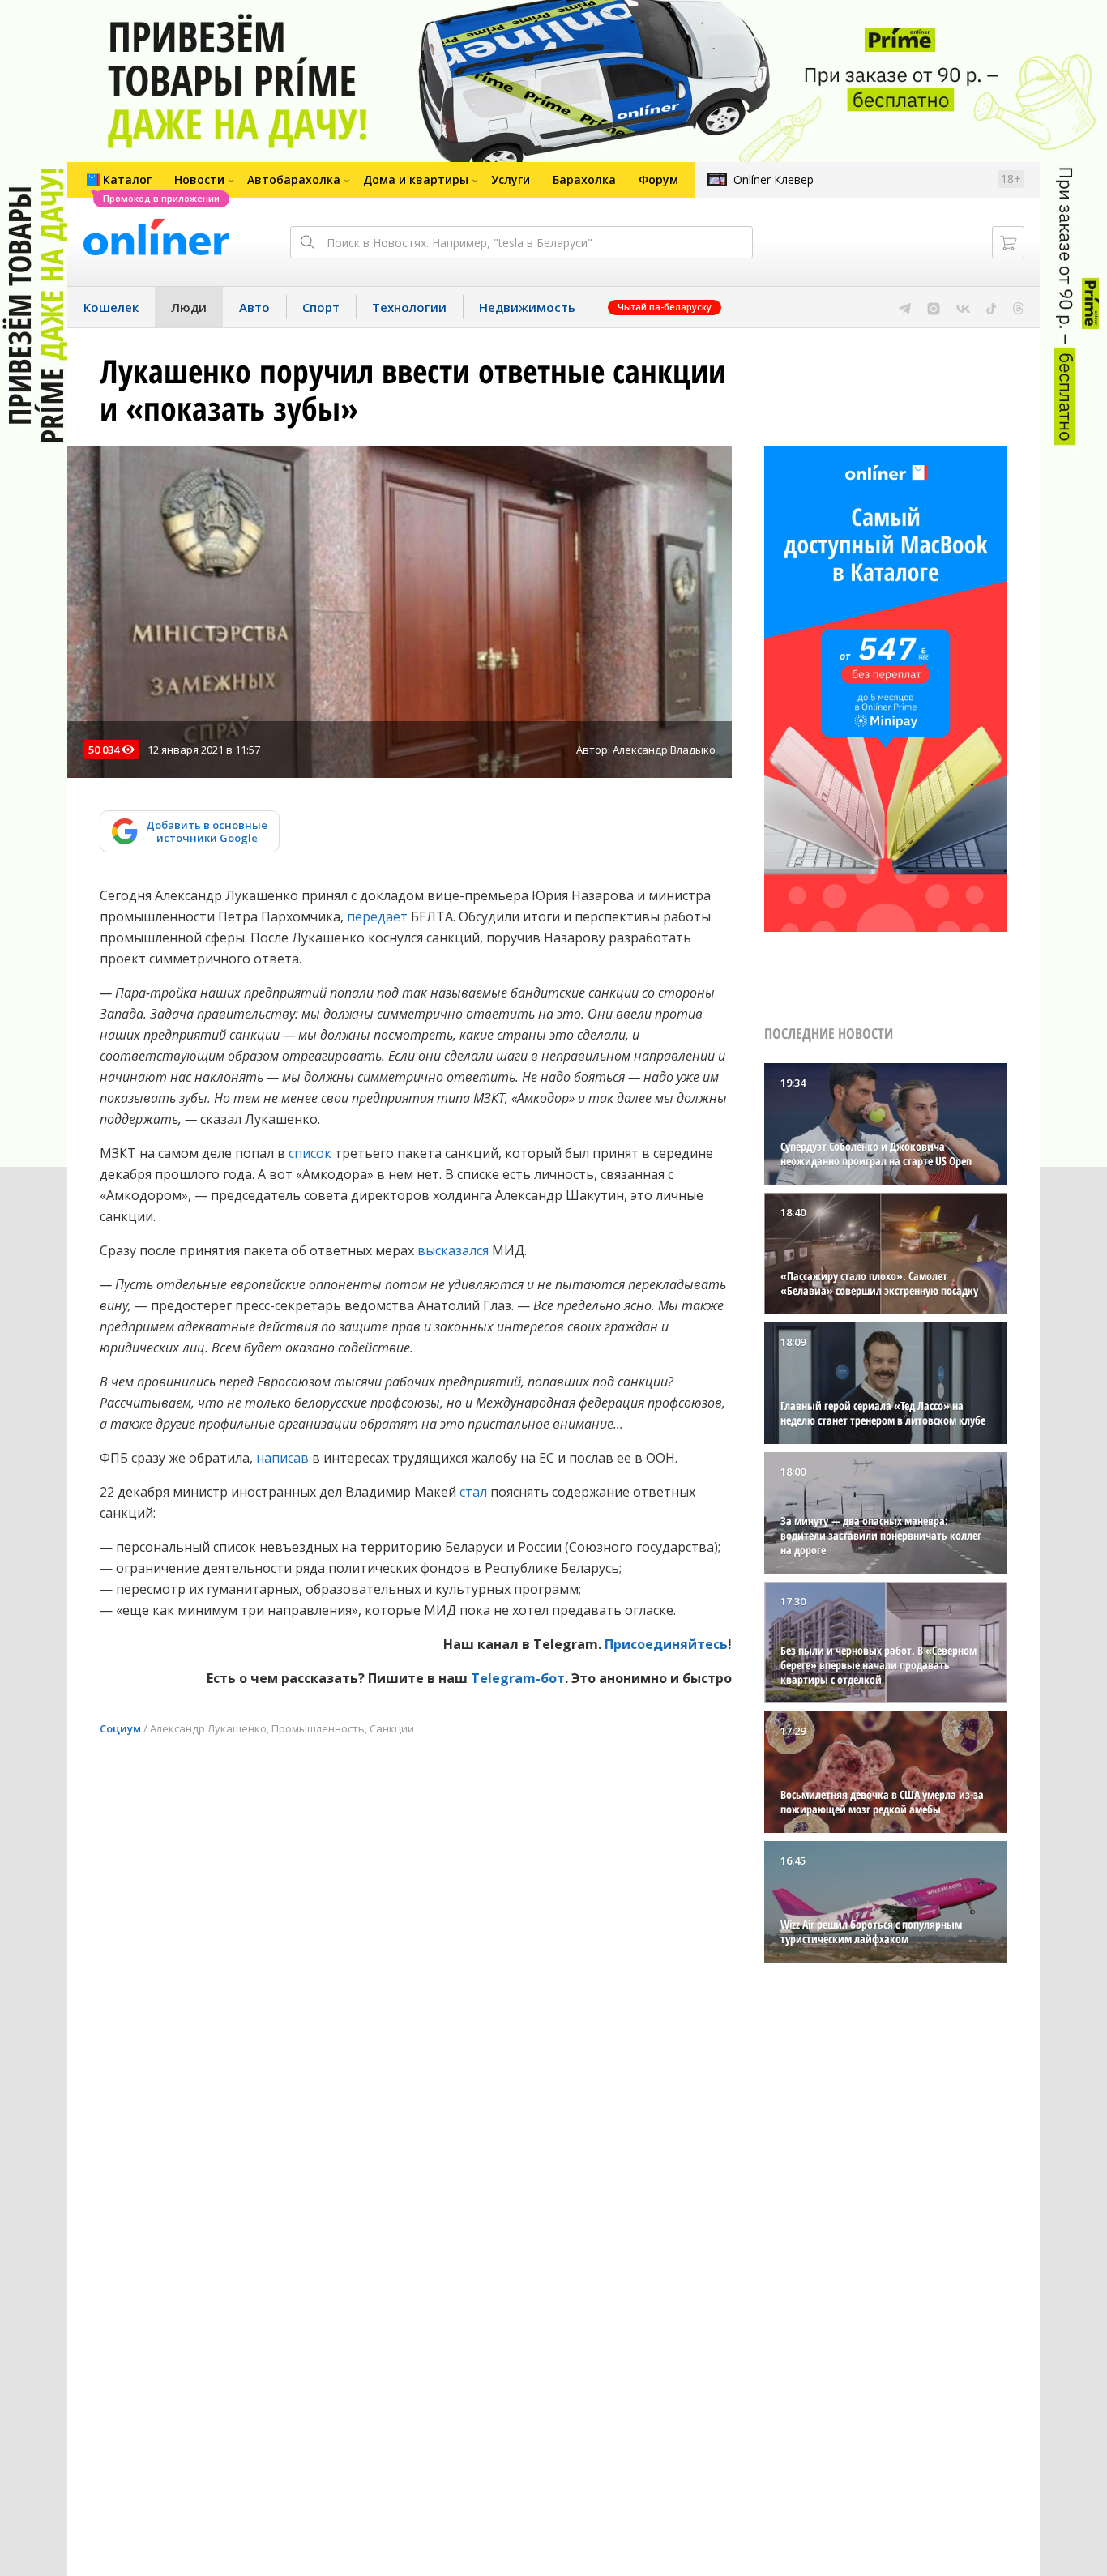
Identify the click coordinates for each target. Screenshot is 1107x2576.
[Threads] (1018, 307)
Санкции (392, 1728)
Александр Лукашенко (208, 1728)
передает (377, 916)
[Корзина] (1008, 242)
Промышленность (318, 1728)
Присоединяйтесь (666, 1644)
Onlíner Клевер (774, 179)
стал (473, 1492)
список (310, 1153)
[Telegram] (905, 307)
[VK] (963, 307)
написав (282, 1458)
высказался (453, 1250)
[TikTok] (992, 307)
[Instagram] (934, 307)
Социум (120, 1728)
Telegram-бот (518, 1678)
